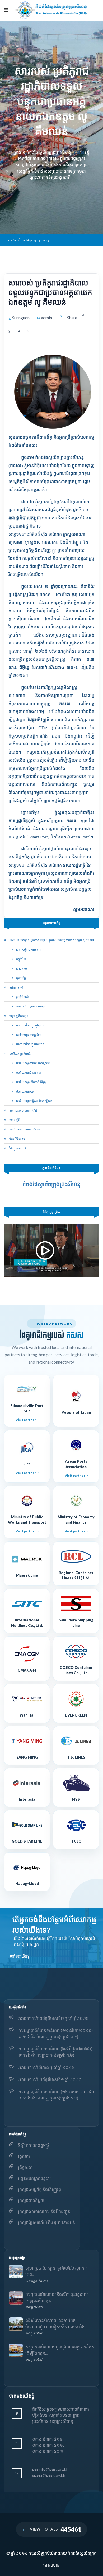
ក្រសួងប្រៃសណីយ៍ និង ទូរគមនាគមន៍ (46, 2222)
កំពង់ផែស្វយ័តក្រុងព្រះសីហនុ (35, 240)
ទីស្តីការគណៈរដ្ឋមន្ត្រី (34, 2145)
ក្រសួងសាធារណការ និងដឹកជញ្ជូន (44, 2211)
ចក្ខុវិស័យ (21, 959)
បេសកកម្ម (21, 968)
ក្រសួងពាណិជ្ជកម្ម (32, 2200)
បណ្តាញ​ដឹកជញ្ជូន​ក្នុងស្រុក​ (30, 1025)
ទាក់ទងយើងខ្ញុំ (20, 1956)
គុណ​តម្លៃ (21, 978)
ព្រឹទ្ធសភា (25, 2167)
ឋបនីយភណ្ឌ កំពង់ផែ (20, 1054)
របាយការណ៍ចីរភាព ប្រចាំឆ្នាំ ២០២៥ (46, 2067)
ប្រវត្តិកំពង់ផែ (23, 997)
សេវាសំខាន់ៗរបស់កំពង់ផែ (23, 1110)
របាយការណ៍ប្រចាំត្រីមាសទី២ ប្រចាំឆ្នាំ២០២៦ (54, 2018)
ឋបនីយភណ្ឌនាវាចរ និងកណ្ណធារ (33, 1063)
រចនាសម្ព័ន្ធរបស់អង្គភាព (28, 949)
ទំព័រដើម (12, 240)
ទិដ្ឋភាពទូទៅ (16, 987)
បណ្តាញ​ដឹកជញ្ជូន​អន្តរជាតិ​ (30, 1044)
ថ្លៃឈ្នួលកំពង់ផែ (17, 1148)
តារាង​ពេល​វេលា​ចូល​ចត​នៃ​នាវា (25, 1129)
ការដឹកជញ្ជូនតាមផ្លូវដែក (28, 1035)
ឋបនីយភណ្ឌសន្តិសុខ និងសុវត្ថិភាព (34, 1101)
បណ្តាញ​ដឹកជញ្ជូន (18, 1016)
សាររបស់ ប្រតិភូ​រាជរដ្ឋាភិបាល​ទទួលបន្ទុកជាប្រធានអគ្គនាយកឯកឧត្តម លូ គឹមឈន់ (52, 940)
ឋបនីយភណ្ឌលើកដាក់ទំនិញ (31, 1082)
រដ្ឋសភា (24, 2156)
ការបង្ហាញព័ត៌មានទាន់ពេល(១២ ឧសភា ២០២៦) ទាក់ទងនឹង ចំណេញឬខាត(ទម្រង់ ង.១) (56, 2095)
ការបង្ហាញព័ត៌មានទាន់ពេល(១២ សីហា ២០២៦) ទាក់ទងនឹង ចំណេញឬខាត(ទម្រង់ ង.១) (56, 2033)
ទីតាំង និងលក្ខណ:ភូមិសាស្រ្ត (31, 1006)
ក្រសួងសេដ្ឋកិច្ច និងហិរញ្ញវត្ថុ (39, 2189)
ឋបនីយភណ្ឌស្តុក (25, 1091)
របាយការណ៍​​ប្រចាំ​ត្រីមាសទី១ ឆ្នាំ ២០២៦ (50, 2079)
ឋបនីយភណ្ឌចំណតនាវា (28, 1072)
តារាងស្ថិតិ (14, 1120)
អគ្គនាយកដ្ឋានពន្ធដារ (34, 2178)
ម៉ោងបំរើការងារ (17, 1139)
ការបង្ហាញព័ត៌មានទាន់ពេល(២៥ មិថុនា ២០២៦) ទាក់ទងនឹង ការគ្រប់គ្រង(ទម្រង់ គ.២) (55, 2052)
